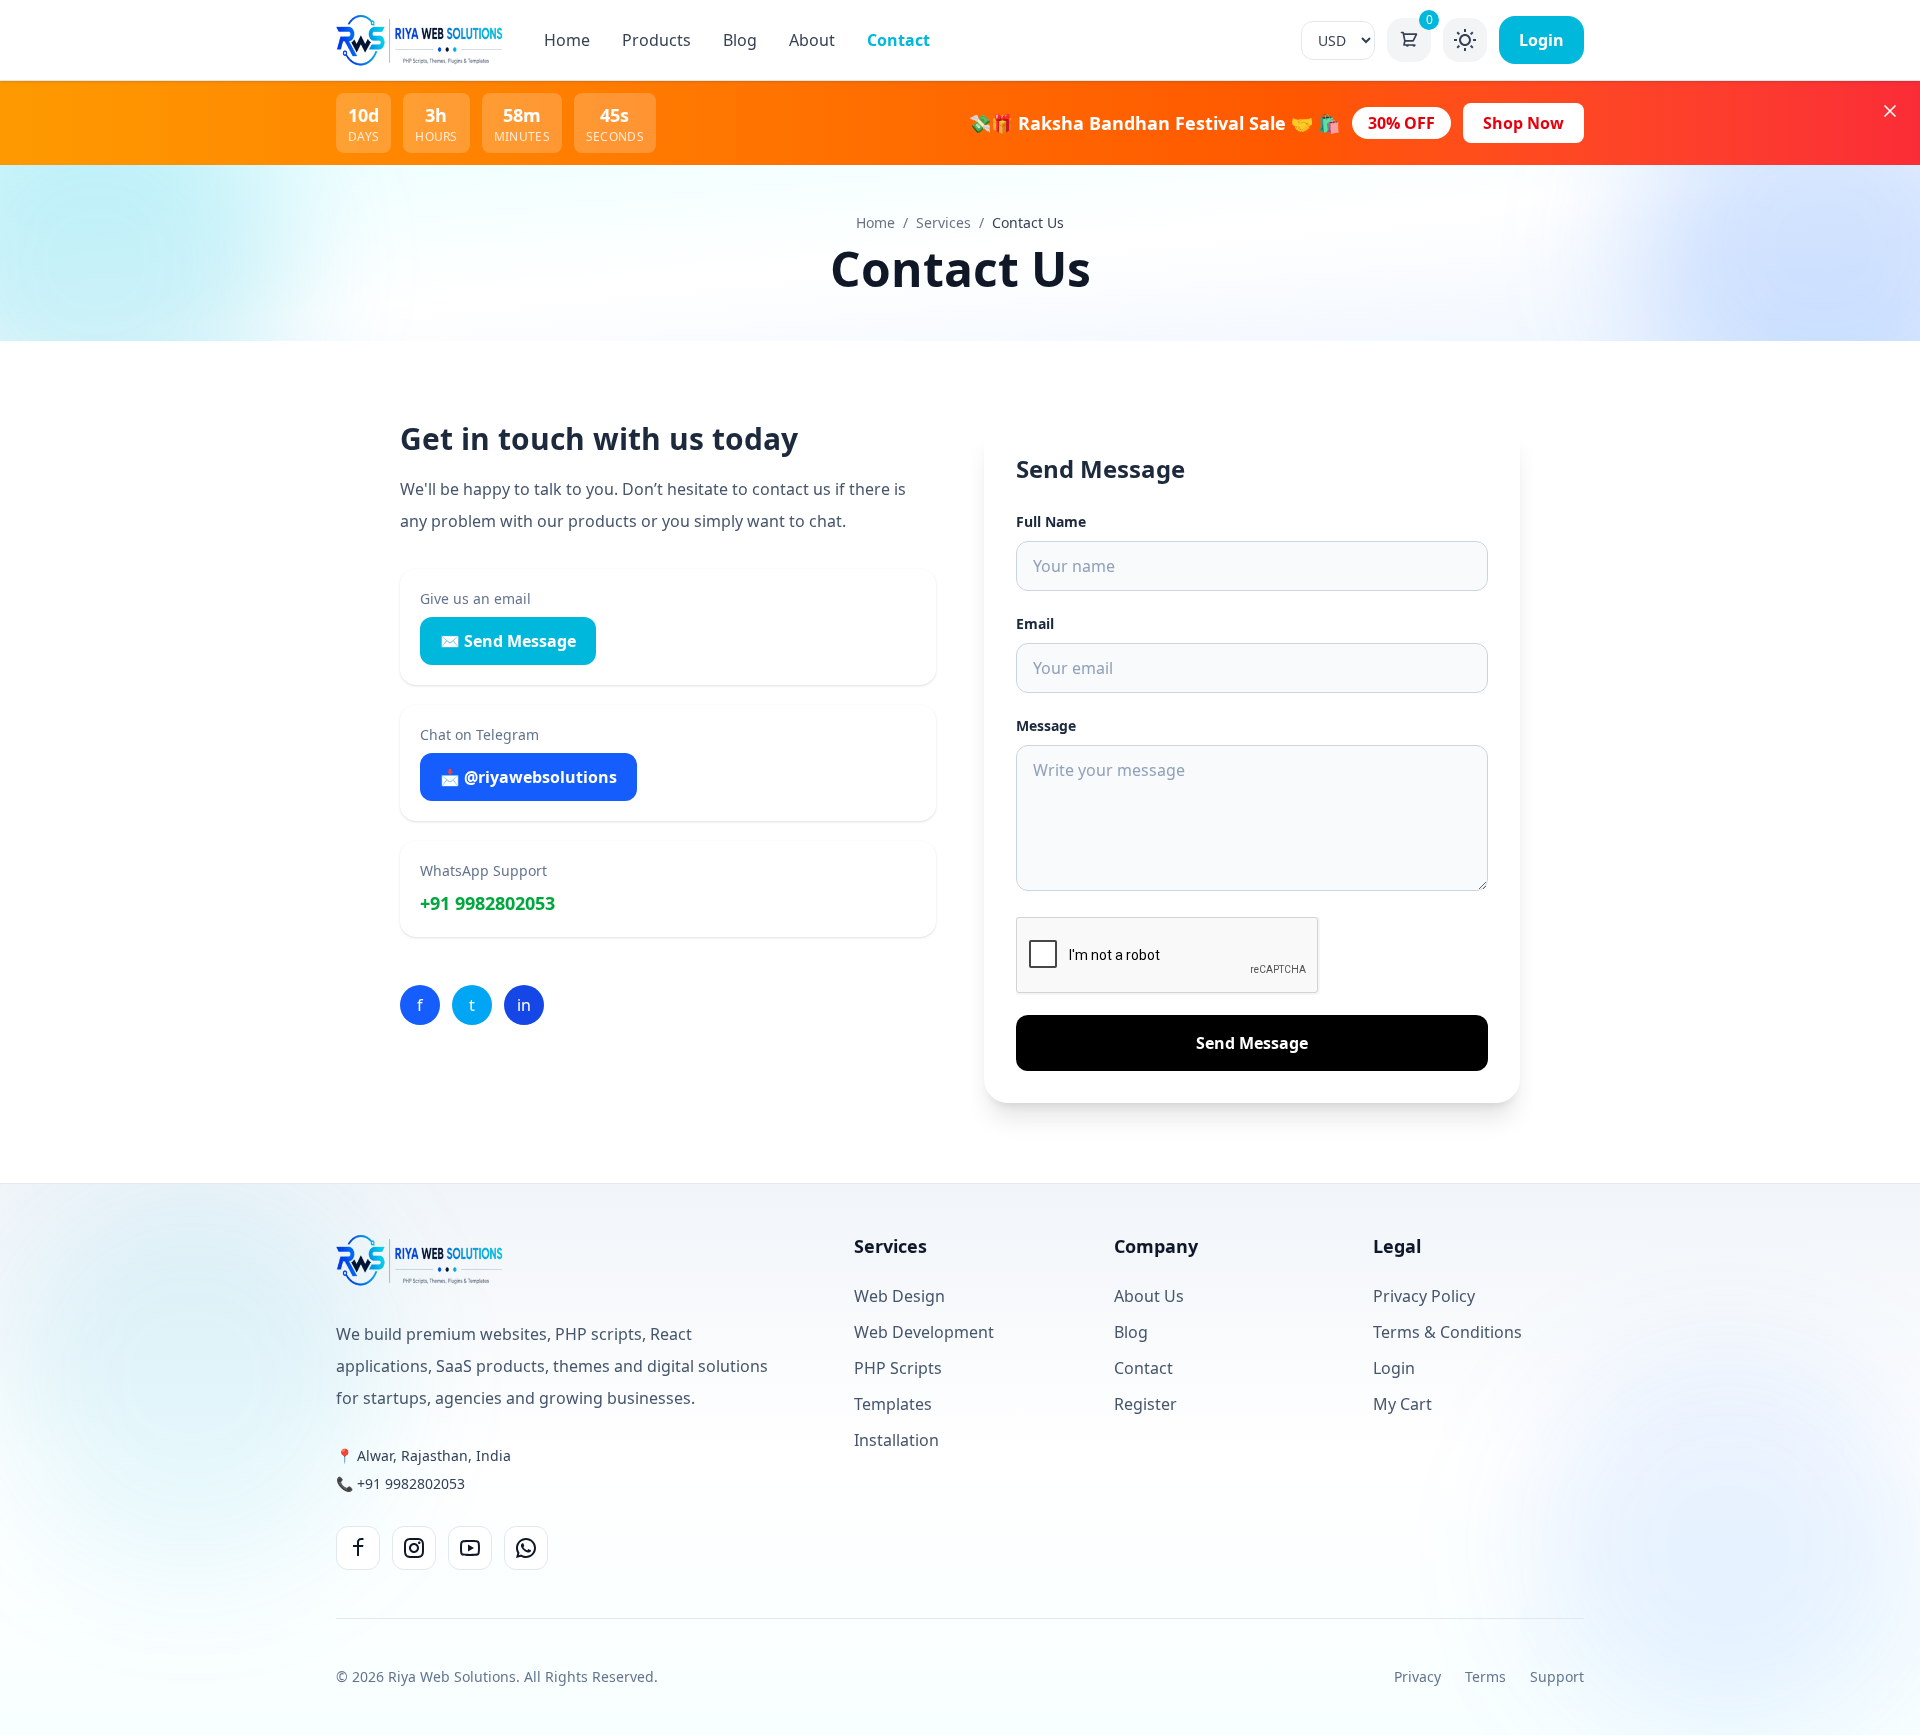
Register (1145, 1404)
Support (1557, 1676)
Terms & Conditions (1447, 1332)
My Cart (1402, 1404)
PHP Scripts (898, 1368)
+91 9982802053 (487, 903)
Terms (1485, 1676)
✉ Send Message (508, 641)
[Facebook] (358, 1548)
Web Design (899, 1296)
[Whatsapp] (526, 1548)
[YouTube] (470, 1548)
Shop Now (1523, 123)
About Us (1149, 1296)
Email (1035, 623)
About (812, 40)
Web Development (924, 1332)
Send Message (1252, 1043)
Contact (898, 40)
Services (943, 222)
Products (656, 40)
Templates (893, 1404)
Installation (896, 1440)
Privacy (1417, 1676)
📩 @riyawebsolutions (528, 777)
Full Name (1051, 521)
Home (567, 40)
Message (1046, 725)
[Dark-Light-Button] (1465, 40)
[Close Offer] (1890, 111)
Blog (740, 40)
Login (1541, 40)
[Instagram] (414, 1548)
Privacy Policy (1424, 1296)
